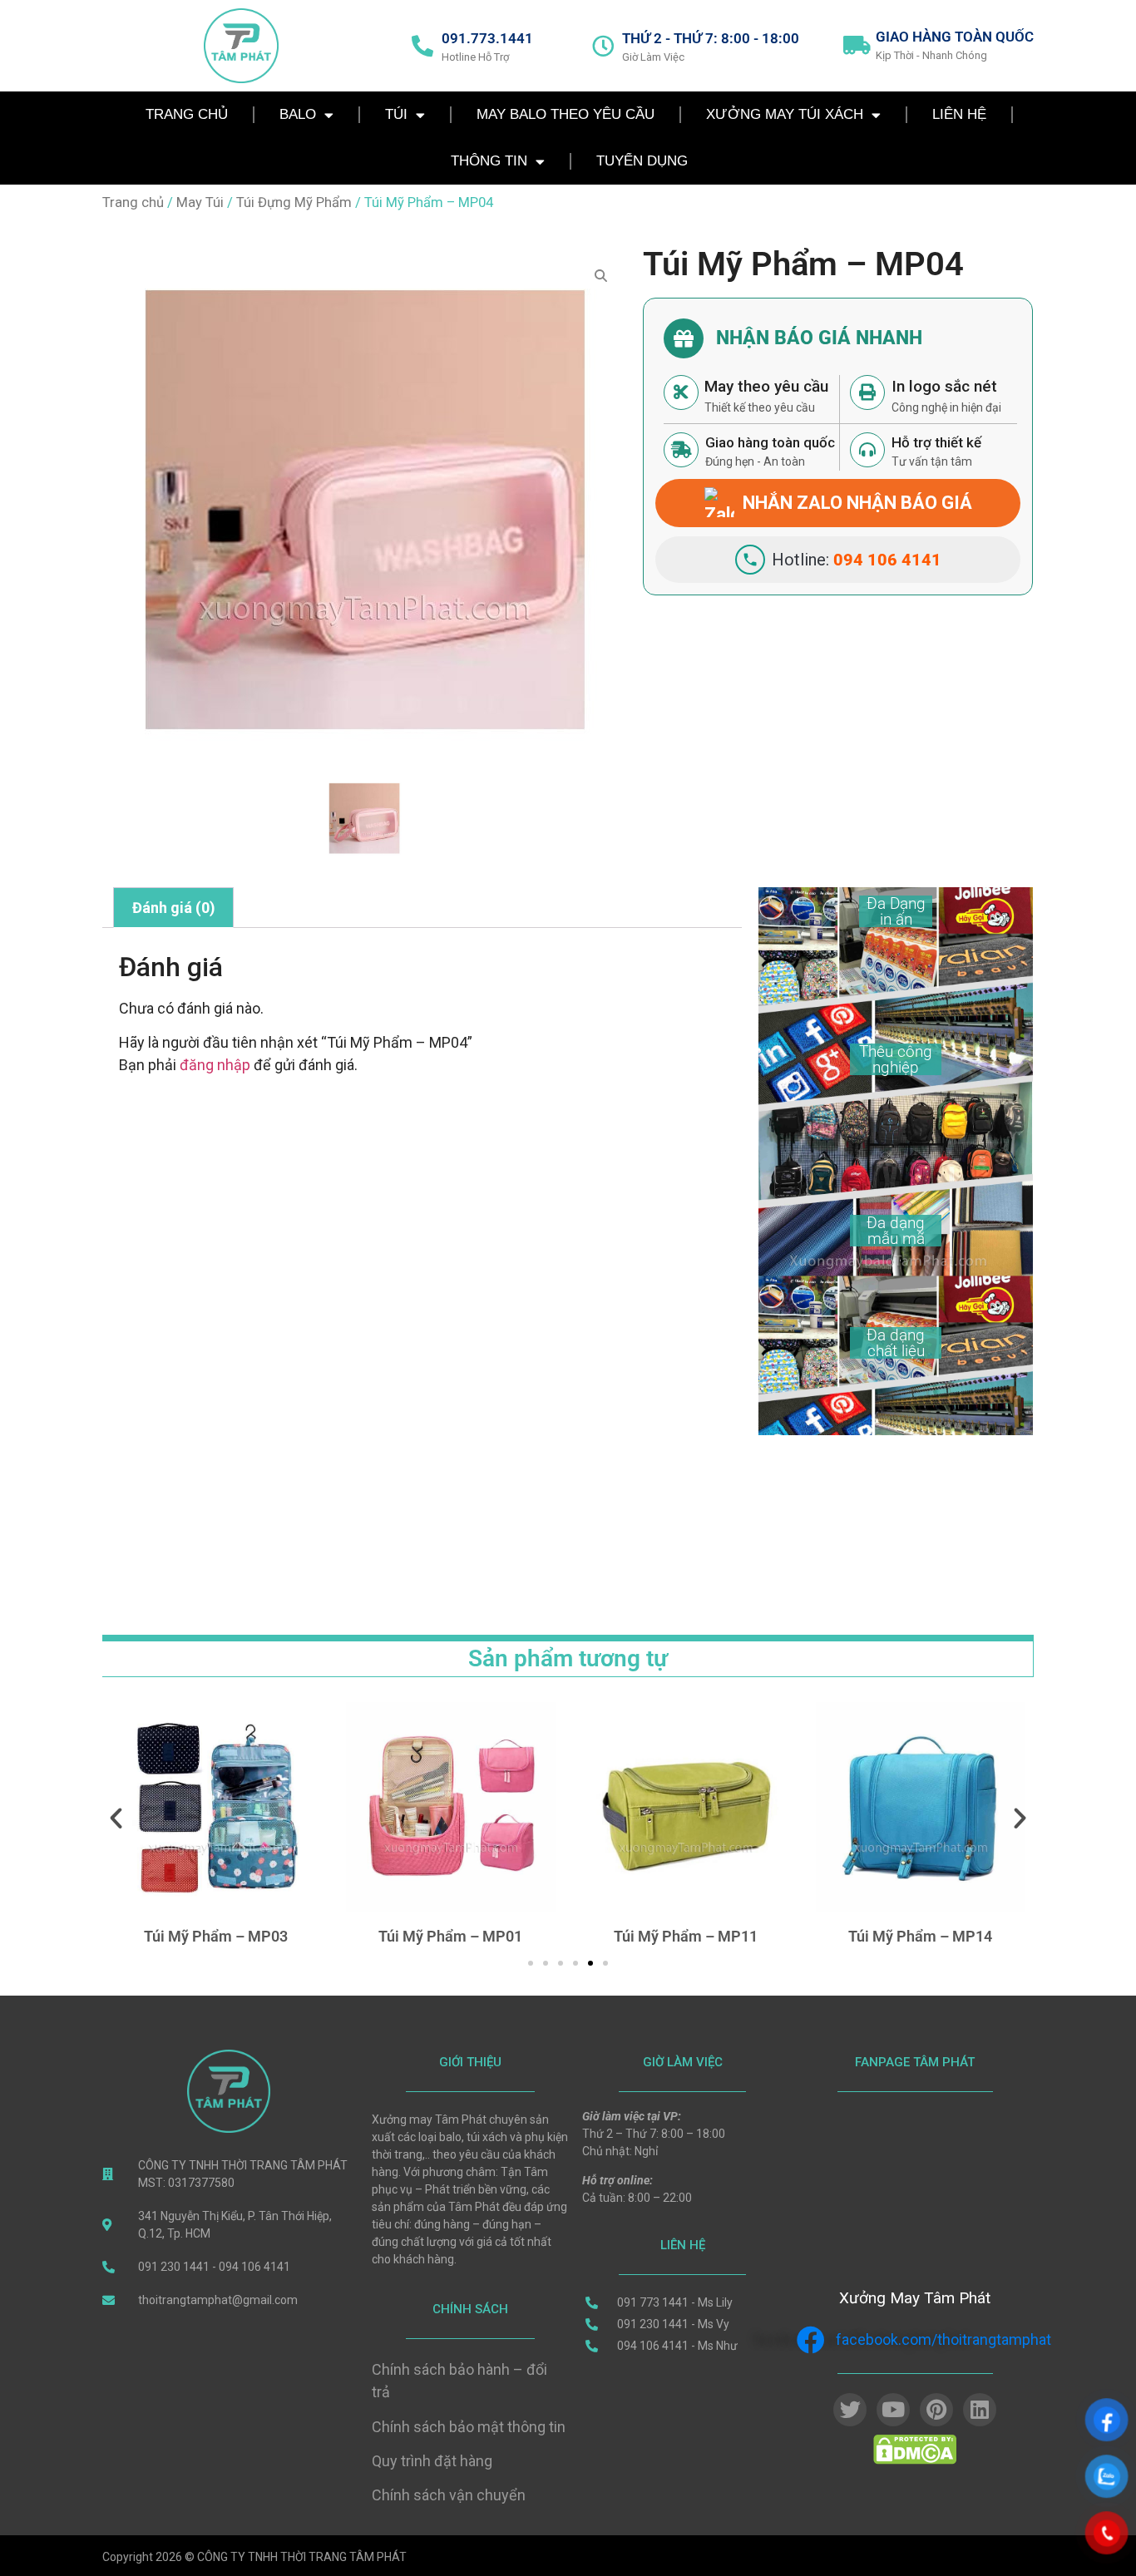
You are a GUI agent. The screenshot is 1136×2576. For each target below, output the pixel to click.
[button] (116, 1817)
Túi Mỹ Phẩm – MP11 (450, 1936)
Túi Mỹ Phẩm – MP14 (686, 1936)
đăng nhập (215, 1065)
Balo (298, 114)
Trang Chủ (187, 114)
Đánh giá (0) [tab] (174, 908)
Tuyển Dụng (642, 161)
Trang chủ (133, 202)
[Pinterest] (936, 2410)
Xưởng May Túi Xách (785, 114)
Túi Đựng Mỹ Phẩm (294, 202)
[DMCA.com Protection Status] (915, 2460)
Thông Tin (489, 161)
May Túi (200, 202)
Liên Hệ (959, 114)
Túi (396, 114)
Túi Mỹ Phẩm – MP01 (216, 1936)
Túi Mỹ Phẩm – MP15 (920, 1936)
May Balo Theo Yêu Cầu (566, 114)
